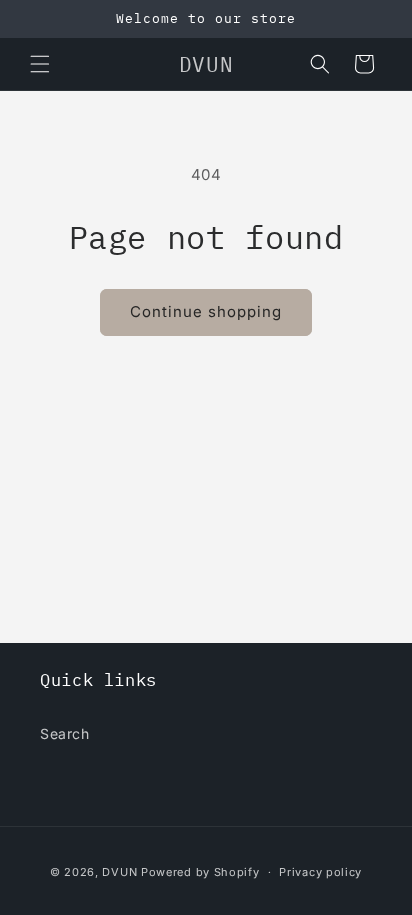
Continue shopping (206, 311)
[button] (40, 64)
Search (65, 733)
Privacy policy (320, 872)
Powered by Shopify (200, 872)
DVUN (119, 872)
